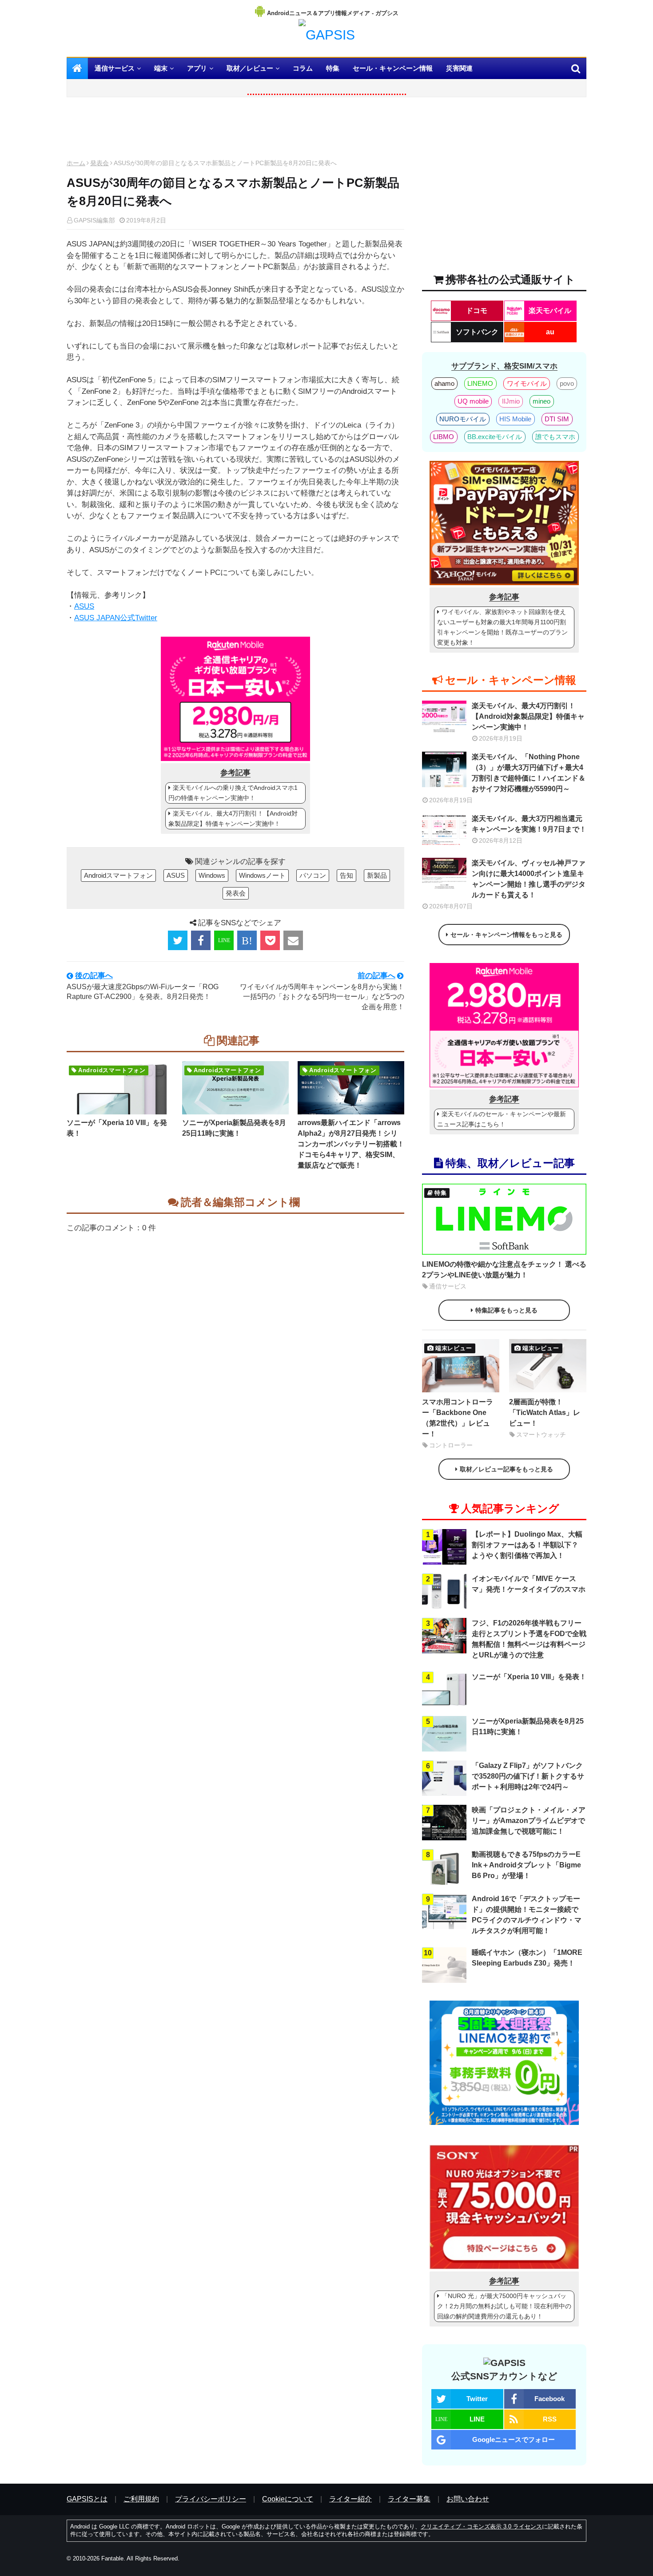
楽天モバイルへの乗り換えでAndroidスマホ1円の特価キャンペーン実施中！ (233, 793)
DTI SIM (557, 419)
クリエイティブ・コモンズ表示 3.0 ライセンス (481, 2526)
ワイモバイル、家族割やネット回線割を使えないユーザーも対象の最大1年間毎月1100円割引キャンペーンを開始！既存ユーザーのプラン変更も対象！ (502, 627)
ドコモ (477, 311)
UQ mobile (473, 401)
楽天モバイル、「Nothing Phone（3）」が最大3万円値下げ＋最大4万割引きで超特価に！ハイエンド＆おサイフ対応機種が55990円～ (529, 773)
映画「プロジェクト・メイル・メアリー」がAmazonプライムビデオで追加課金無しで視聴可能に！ (529, 1821)
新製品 (377, 875)
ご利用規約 (141, 2499)
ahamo (444, 383)
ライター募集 (409, 2499)
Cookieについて (288, 2499)
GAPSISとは (87, 2499)
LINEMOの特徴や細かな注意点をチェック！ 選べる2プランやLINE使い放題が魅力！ (504, 1270)
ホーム (76, 163)
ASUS (84, 606)
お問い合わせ (468, 2499)
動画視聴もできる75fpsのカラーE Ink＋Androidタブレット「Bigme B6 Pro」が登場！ (526, 1865)
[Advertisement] (235, 131)
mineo (542, 401)
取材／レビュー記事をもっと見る (506, 1469)
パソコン (313, 875)
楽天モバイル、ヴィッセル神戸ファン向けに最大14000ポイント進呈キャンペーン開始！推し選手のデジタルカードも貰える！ (529, 879)
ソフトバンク (477, 332)
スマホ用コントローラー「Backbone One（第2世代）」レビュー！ (458, 1418)
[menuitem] (77, 68)
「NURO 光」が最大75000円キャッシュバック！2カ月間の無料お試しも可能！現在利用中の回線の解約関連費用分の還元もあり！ (504, 2306)
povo (567, 383)
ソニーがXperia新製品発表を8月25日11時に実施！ (234, 1128)
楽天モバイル (550, 311)
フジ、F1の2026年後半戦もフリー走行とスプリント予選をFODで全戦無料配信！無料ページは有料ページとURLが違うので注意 (529, 1639)
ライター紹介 (350, 2499)
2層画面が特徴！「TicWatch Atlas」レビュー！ (545, 1413)
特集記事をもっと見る (506, 1310)
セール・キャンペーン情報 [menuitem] (393, 68)
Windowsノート (262, 875)
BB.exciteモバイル (495, 437)
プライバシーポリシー (211, 2499)
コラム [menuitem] (303, 68)
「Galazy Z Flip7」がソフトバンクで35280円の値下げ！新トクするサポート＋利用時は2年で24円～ (528, 1776)
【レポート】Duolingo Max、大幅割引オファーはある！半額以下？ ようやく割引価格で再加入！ (527, 1545)
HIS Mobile (515, 419)
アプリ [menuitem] (197, 68)
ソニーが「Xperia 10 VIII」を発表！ (117, 1128)
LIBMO (444, 437)
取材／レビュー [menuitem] (250, 68)
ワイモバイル (527, 383)
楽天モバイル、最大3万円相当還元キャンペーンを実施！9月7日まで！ (529, 824)
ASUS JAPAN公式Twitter (116, 618)
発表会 (100, 163)
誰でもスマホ (555, 437)
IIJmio (511, 401)
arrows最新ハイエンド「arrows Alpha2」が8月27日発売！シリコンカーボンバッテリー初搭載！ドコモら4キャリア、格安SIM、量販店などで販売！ (351, 1144)
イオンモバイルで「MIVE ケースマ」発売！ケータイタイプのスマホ (529, 1584)
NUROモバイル (463, 419)
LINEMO (480, 383)
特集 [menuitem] (333, 68)
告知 (346, 875)
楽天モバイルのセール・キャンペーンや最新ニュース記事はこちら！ (502, 1119)
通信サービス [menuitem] (115, 68)
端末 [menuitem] (161, 68)
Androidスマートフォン (118, 875)
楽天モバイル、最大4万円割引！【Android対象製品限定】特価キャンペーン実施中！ (233, 818)
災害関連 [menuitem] (459, 68)
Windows (212, 875)
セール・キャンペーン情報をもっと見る (506, 935)
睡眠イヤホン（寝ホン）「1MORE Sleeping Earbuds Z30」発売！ (527, 1958)
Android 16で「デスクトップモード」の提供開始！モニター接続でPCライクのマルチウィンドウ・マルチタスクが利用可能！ (527, 1915)
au (550, 332)
